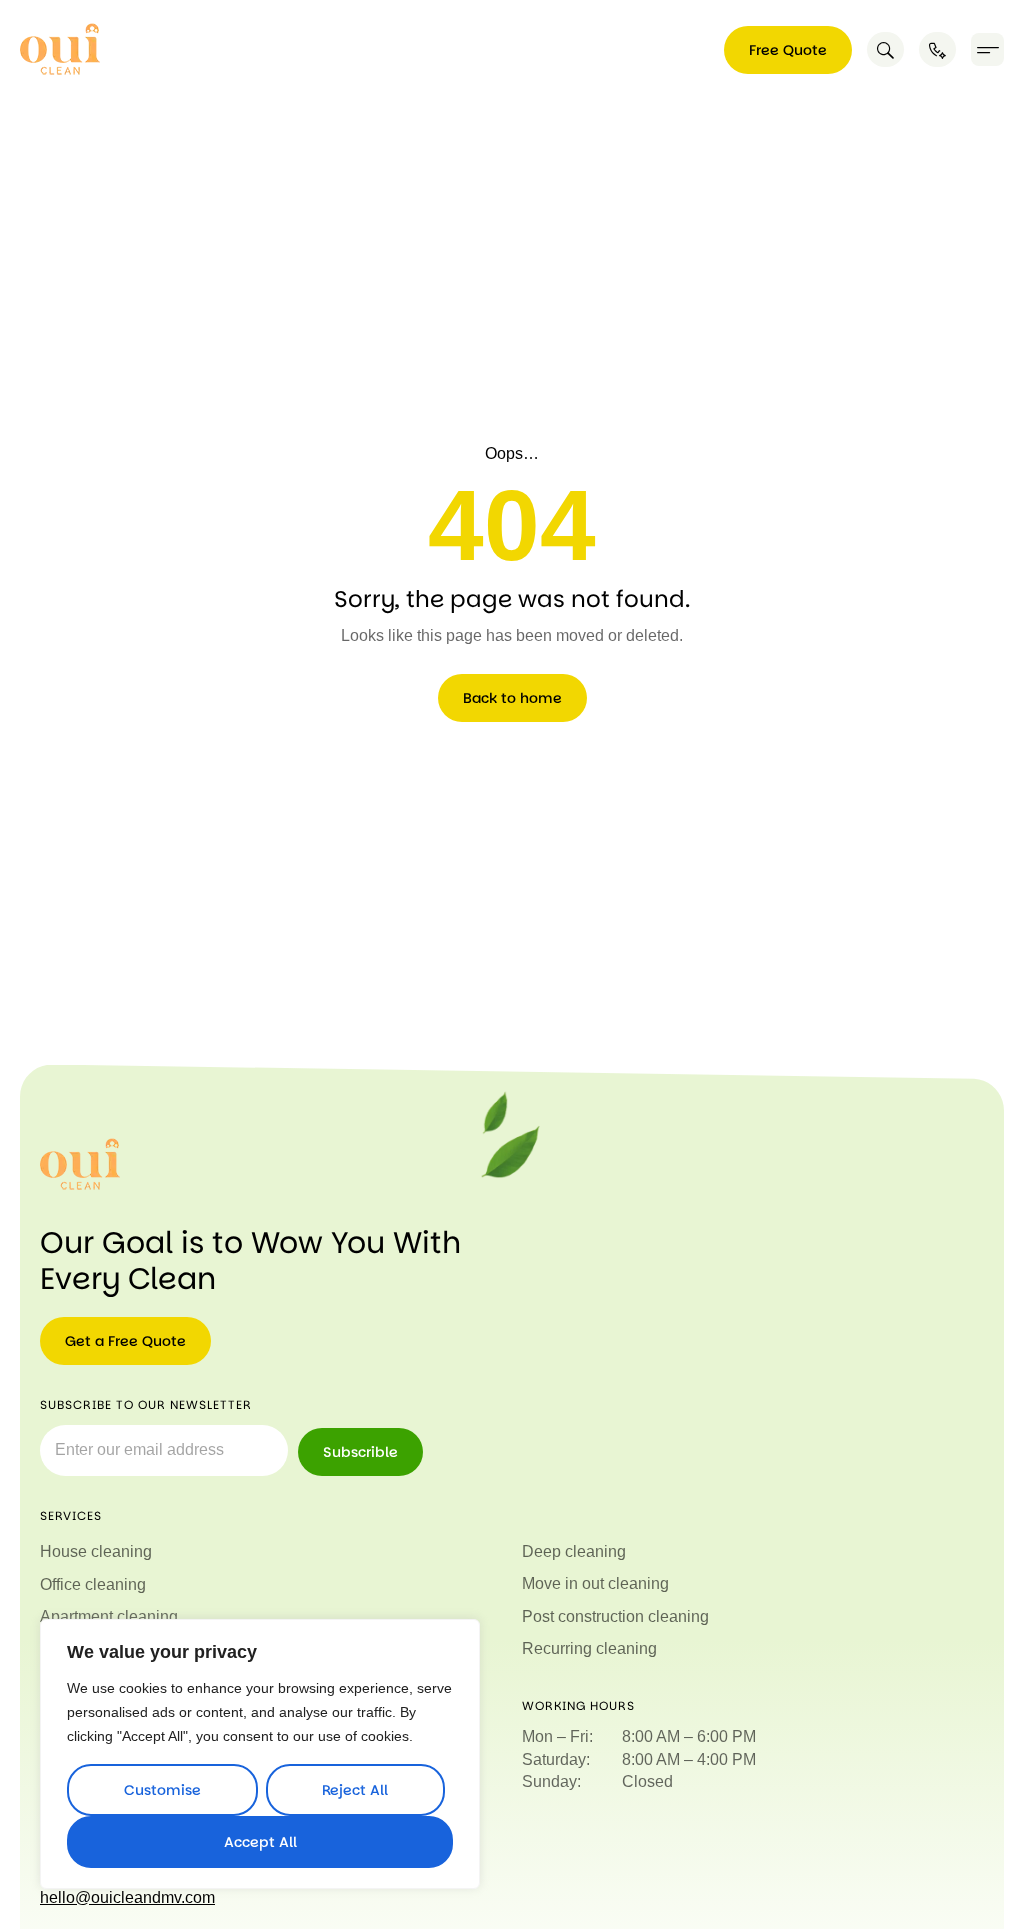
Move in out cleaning (595, 1583)
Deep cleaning (574, 1551)
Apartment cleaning (109, 1616)
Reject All (355, 1790)
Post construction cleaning (615, 1616)
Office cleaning (93, 1584)
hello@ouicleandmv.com (127, 1897)
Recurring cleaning (589, 1648)
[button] (987, 49)
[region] (260, 1754)
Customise (162, 1790)
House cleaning (96, 1551)
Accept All (260, 1842)
